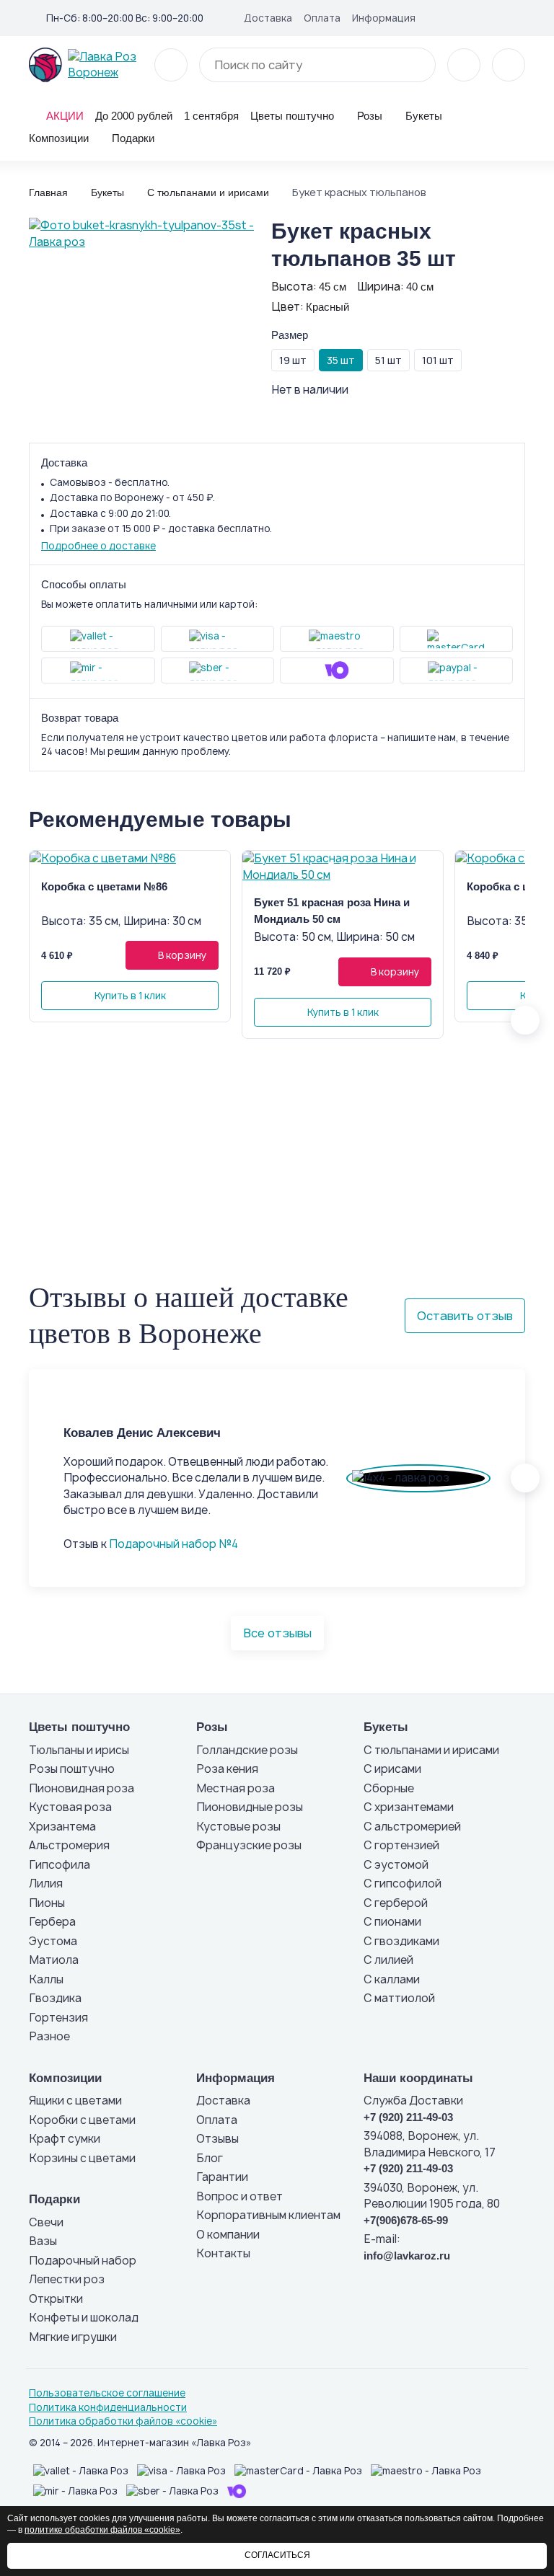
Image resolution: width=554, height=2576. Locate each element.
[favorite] (464, 65)
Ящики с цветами (75, 2101)
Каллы (46, 1979)
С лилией (388, 1960)
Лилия (46, 1884)
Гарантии (222, 2177)
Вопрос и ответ (239, 2196)
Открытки (56, 2299)
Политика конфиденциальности (108, 2407)
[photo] (130, 859)
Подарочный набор (83, 2261)
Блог (210, 2158)
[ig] (496, 17)
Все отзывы (277, 1633)
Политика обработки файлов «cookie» (123, 2421)
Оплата (322, 18)
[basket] (509, 65)
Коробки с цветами (82, 2120)
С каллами (392, 1979)
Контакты (223, 2253)
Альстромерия (69, 1845)
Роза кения (227, 1769)
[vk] (473, 17)
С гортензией (401, 1845)
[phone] (171, 65)
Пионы (47, 1903)
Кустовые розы (238, 1827)
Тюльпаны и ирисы (79, 1750)
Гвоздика (55, 1998)
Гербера (52, 1922)
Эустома (53, 1941)
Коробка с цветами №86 (104, 886)
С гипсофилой (403, 1884)
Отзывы (217, 2139)
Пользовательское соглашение (107, 2393)
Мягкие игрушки (73, 2337)
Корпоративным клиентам (268, 2215)
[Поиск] (416, 65)
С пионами (392, 1922)
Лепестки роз (67, 2279)
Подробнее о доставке (98, 546)
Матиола (54, 1960)
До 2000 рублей (134, 116)
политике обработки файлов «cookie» (102, 2530)
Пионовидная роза (82, 1788)
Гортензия (58, 2018)
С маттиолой (399, 1998)
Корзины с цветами (82, 2158)
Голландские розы (247, 1750)
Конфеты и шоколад (84, 2318)
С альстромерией (412, 1827)
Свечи (46, 2222)
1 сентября (211, 116)
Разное (49, 2036)
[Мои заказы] (519, 17)
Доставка (268, 18)
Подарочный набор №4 (173, 1544)
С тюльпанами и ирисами (431, 1750)
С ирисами (392, 1769)
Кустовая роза (70, 1807)
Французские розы (249, 1845)
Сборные (389, 1788)
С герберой (396, 1903)
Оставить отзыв (465, 1316)
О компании (228, 2235)
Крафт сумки (65, 2139)
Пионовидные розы (250, 1807)
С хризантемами (409, 1807)
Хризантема (62, 1827)
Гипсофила (60, 1865)
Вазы (43, 2241)
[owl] (525, 1020)
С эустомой (396, 1865)
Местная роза (236, 1788)
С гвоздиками (401, 1941)
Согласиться (277, 2555)
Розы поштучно (72, 1769)
